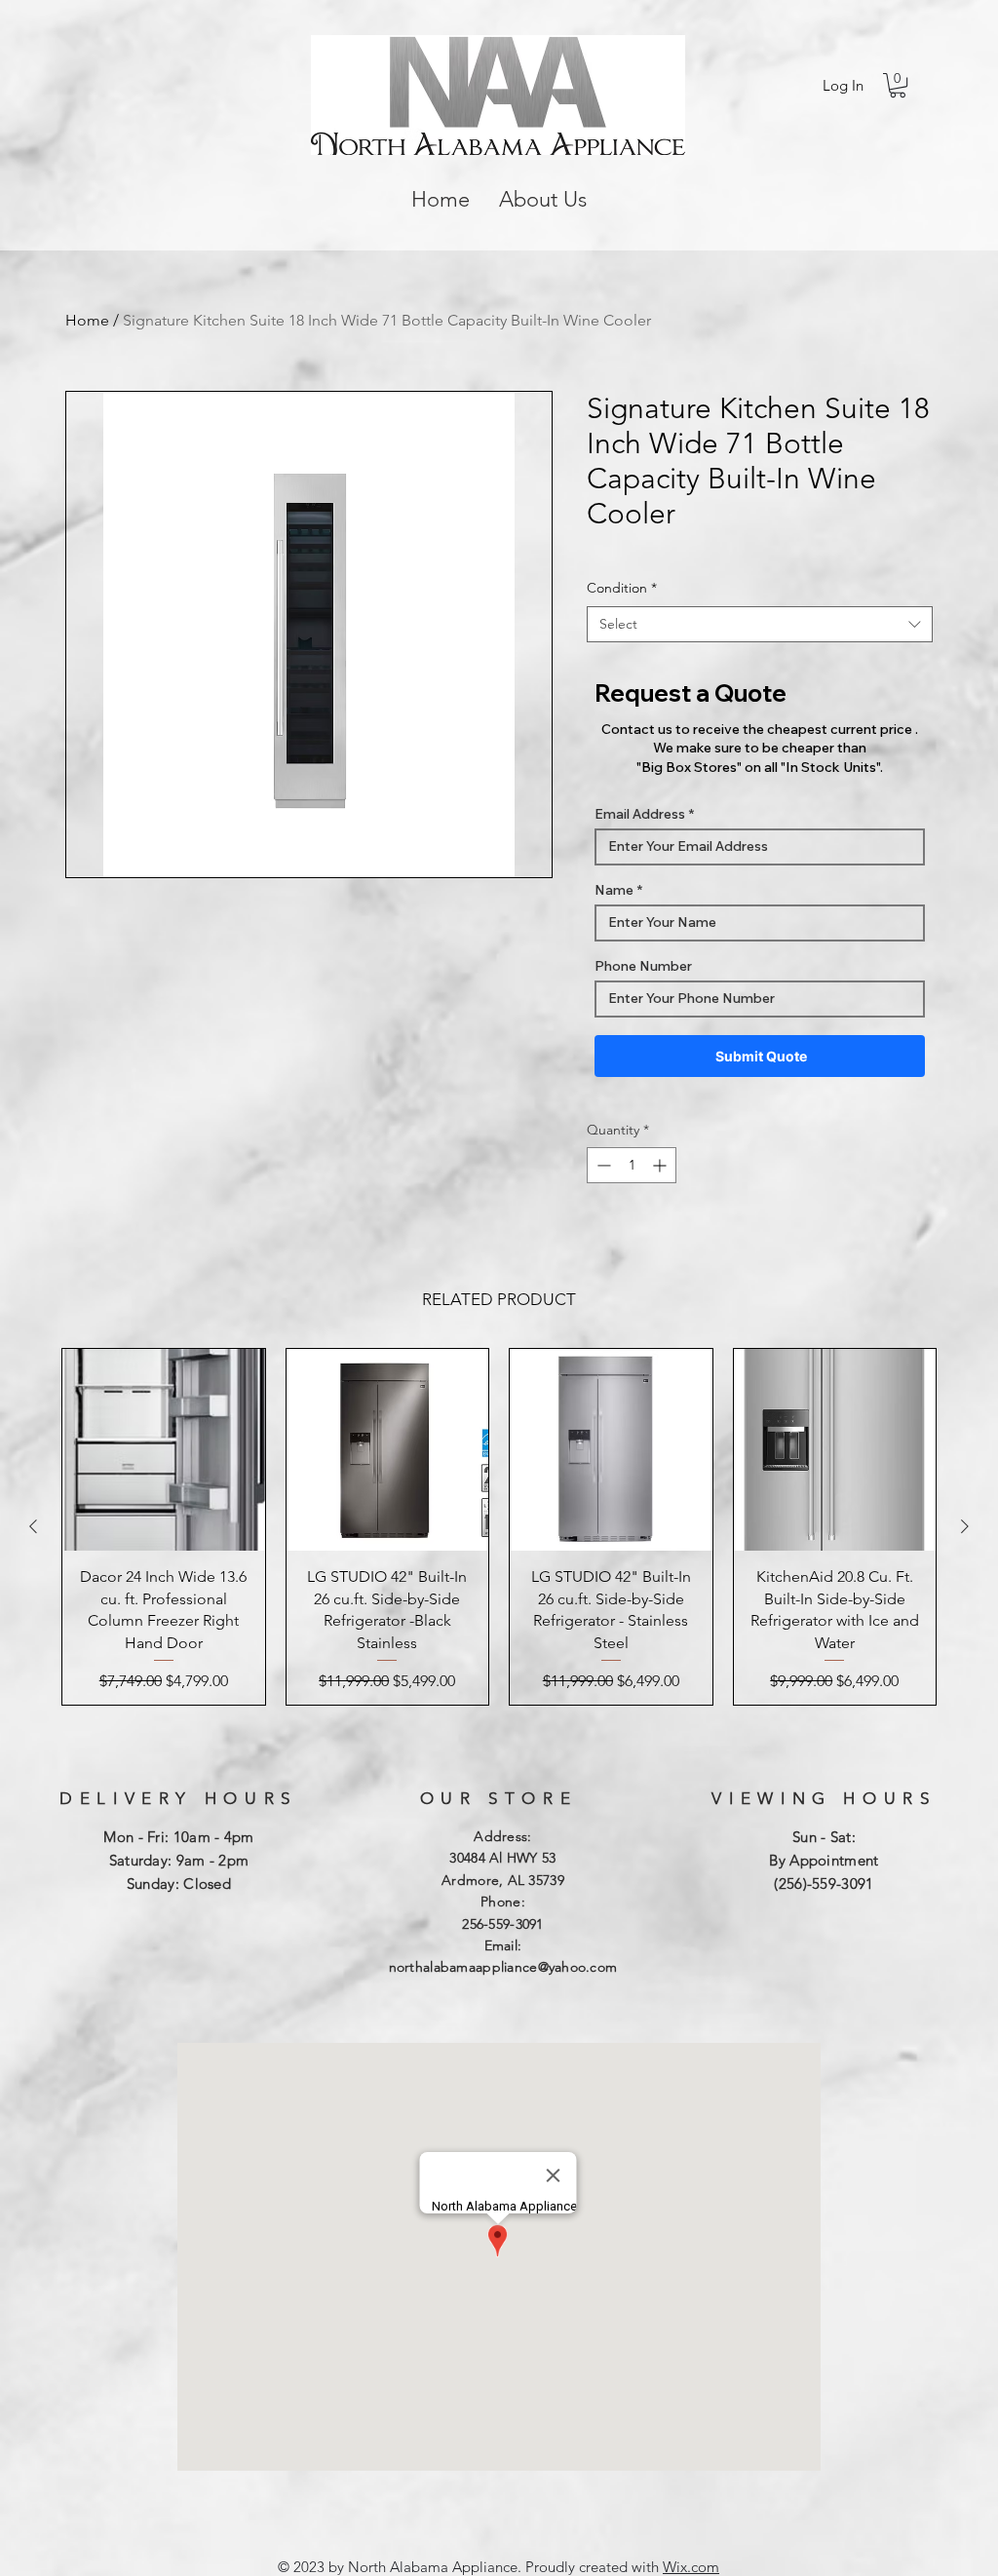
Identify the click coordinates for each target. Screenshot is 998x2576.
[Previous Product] (33, 1526)
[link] (898, 85)
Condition (622, 588)
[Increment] (661, 1165)
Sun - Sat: (824, 1837)
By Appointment (824, 1860)
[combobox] (760, 625)
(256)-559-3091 (824, 1884)
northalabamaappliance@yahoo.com (503, 1967)
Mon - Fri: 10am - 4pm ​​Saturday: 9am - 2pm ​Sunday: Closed (178, 1860)
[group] (499, 1527)
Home (87, 320)
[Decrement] (602, 1165)
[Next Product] (965, 1526)
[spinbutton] (632, 1165)
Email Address (640, 814)
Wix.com (691, 2567)
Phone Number (643, 966)
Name (614, 890)
